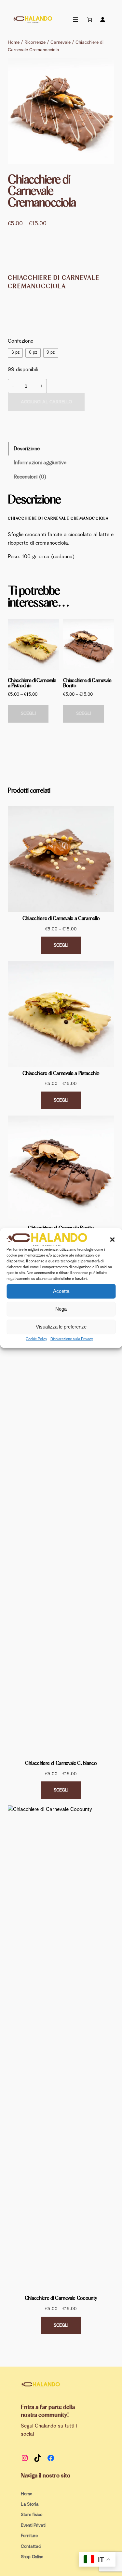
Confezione (20, 341)
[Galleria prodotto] (61, 111)
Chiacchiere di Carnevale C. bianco (61, 1763)
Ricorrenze (35, 42)
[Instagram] (25, 2458)
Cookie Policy (36, 1339)
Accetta (61, 1291)
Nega (61, 1309)
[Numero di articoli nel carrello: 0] (89, 19)
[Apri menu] (75, 19)
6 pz (33, 353)
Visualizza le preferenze (61, 1327)
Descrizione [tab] (27, 449)
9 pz (51, 353)
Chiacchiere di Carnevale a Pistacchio (61, 1073)
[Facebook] (51, 2458)
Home (14, 42)
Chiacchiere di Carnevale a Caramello (61, 918)
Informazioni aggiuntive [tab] (40, 463)
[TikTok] (38, 2458)
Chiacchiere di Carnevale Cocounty (61, 2298)
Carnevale (61, 42)
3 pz (15, 353)
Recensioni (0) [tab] (30, 477)
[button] (112, 1240)
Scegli (28, 714)
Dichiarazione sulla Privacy (72, 1339)
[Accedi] (102, 19)
